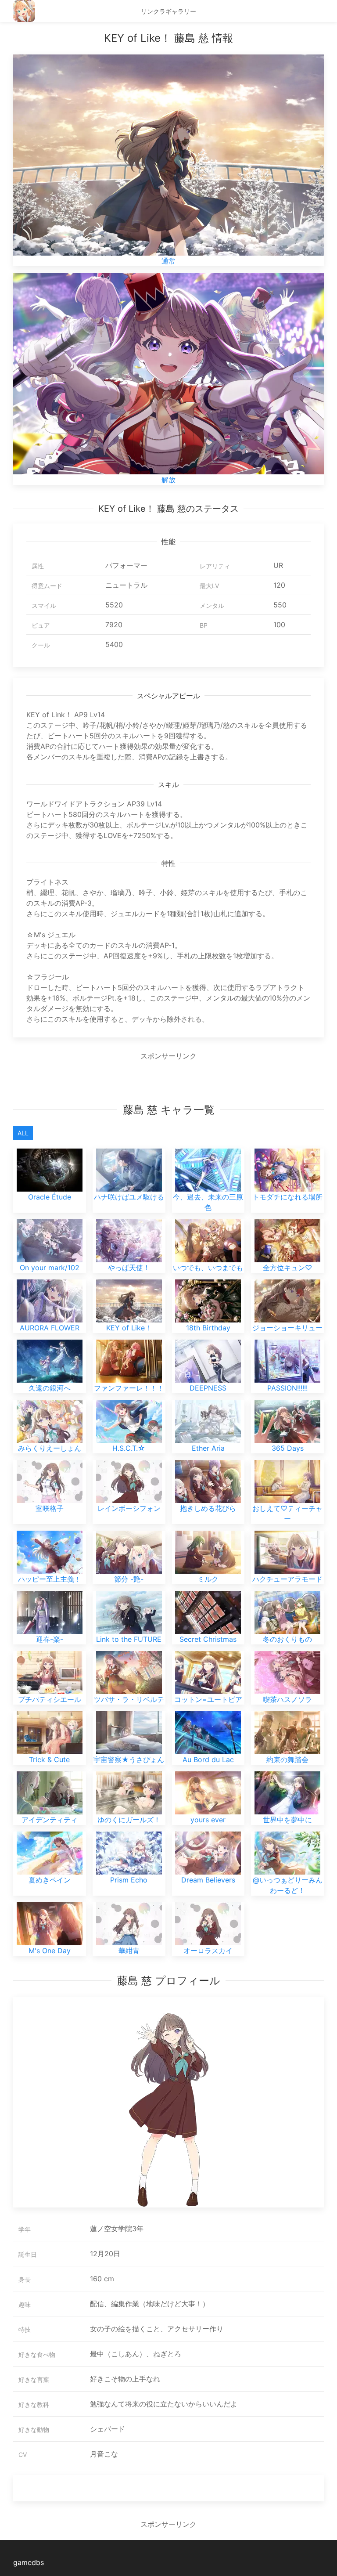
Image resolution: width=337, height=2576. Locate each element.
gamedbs (29, 2562)
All (23, 1133)
